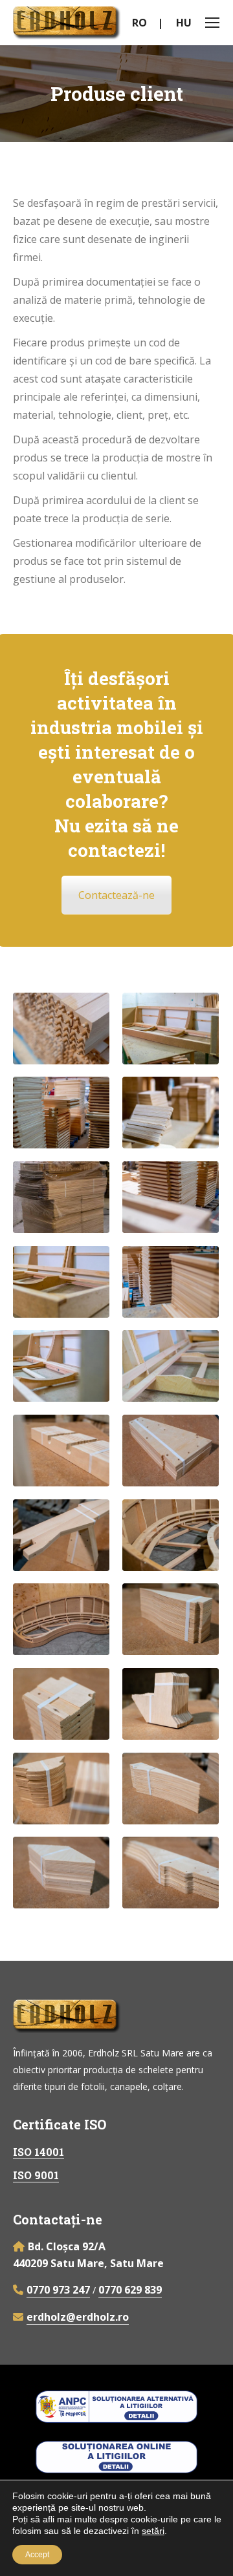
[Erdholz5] (171, 1704)
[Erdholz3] (61, 1873)
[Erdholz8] (61, 1619)
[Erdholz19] (171, 1113)
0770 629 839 (130, 2290)
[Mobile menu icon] (212, 23)
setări (153, 2531)
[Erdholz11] (171, 1451)
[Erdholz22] (171, 1029)
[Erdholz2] (171, 1789)
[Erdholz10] (61, 1535)
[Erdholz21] (61, 1029)
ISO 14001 (39, 2152)
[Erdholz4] (61, 1789)
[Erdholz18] (61, 1113)
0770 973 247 (58, 2290)
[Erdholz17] (171, 1197)
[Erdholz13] (61, 1366)
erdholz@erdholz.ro (78, 2317)
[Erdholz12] (61, 1451)
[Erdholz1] (171, 1873)
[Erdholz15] (61, 1282)
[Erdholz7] (171, 1535)
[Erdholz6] (61, 1704)
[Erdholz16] (171, 1282)
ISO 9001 (36, 2175)
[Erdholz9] (171, 1619)
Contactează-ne (116, 895)
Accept (37, 2555)
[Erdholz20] (61, 1197)
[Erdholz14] (171, 1366)
